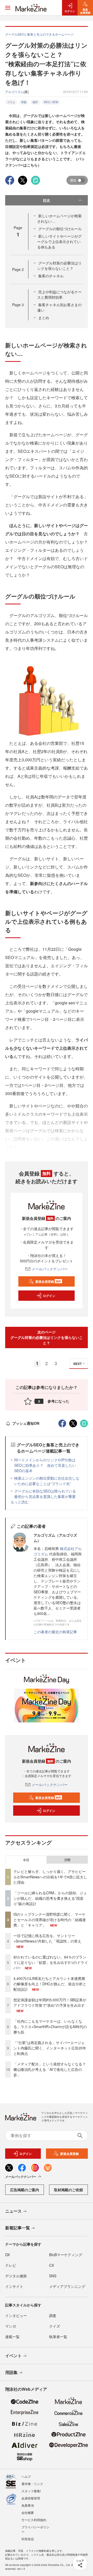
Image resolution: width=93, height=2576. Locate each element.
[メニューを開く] (8, 8)
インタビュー (16, 2315)
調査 (53, 2315)
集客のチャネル (51, 276)
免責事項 (28, 2505)
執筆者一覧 (58, 2337)
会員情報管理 (31, 2498)
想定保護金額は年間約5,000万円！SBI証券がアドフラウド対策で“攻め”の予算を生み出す (50, 2002)
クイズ (55, 2326)
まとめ (44, 318)
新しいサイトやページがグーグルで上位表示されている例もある (59, 241)
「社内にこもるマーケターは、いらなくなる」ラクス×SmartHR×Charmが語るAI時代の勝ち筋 (50, 2027)
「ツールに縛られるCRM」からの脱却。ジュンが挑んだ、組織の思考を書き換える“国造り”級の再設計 (50, 1898)
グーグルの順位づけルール (60, 229)
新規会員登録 (48, 1281)
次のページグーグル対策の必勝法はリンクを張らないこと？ (47, 1337)
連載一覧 (12, 2337)
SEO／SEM (51, 102)
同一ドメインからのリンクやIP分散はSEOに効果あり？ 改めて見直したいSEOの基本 (45, 1465)
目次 (47, 200)
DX (7, 2255)
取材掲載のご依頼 (68, 2190)
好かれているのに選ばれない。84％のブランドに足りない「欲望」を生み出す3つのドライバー (51, 1962)
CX (52, 2265)
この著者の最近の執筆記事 (55, 1632)
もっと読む (20, 1502)
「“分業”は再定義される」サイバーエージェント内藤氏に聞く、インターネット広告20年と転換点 (50, 2048)
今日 (26, 1860)
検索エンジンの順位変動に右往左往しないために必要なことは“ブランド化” (47, 1481)
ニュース (13, 2211)
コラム (11, 102)
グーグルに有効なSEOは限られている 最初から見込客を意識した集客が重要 (47, 1494)
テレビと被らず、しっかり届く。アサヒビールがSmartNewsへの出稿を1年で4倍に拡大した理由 (50, 1877)
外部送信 (28, 2539)
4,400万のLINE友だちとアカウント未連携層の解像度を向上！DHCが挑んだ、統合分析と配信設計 (50, 1984)
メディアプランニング (67, 2286)
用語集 (11, 2372)
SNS (53, 2276)
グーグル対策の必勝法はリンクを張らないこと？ (59, 266)
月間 (67, 1860)
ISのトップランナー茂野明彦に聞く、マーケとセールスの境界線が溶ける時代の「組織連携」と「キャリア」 (50, 1920)
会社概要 (28, 2512)
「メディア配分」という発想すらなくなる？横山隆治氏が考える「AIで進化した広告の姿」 (50, 2069)
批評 (35, 102)
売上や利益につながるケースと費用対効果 (59, 294)
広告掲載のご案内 (25, 2190)
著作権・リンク (32, 2484)
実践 (24, 102)
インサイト (14, 2286)
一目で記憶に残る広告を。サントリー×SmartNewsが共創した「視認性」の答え (47, 1938)
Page (18, 269)
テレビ (11, 2265)
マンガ (11, 2326)
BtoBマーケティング (66, 2255)
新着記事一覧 (18, 2228)
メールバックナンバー (50, 1269)
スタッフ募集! (31, 2491)
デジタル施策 (16, 2276)
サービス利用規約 (34, 2520)
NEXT (78, 1364)
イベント (13, 2356)
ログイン (49, 1296)
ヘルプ (26, 2476)
